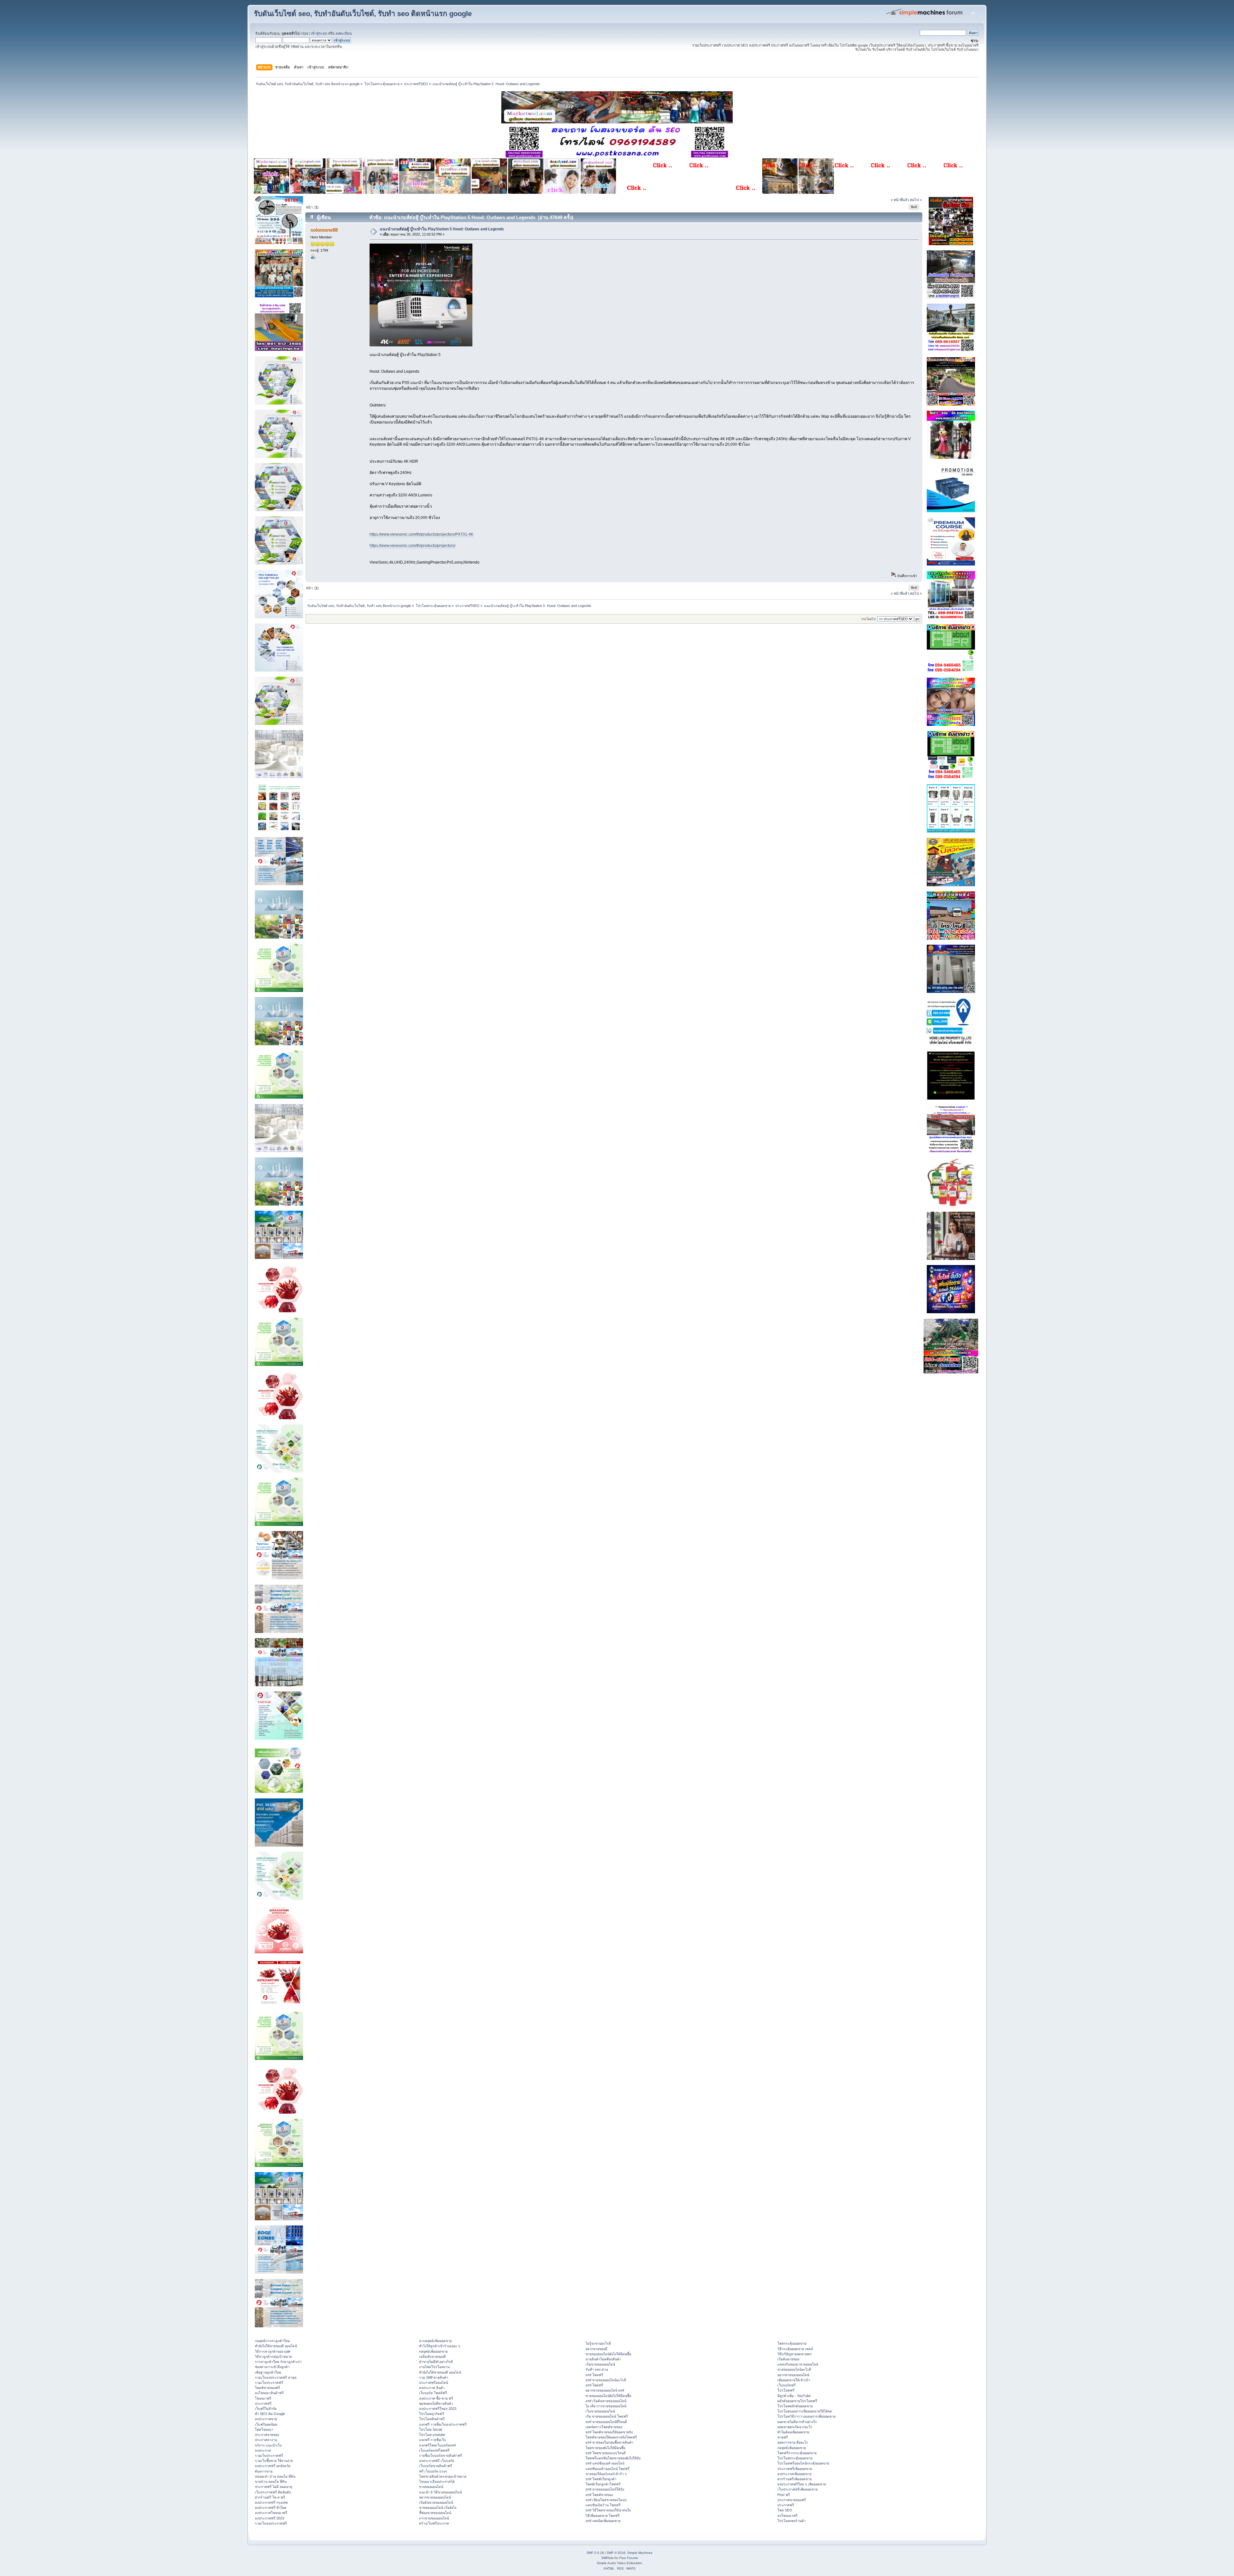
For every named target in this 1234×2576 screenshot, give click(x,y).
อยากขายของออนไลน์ (435, 2497)
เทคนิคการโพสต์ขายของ (604, 2427)
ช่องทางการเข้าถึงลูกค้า (272, 2367)
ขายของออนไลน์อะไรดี (794, 2369)
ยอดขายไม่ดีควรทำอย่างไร (797, 2422)
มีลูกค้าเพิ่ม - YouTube (794, 2396)
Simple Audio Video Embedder (619, 2563)
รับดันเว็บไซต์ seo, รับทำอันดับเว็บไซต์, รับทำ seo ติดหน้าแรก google (363, 14)
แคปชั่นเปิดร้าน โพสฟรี (603, 2505)
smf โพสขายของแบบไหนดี (606, 2453)
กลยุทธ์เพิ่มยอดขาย (433, 2351)
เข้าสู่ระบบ (319, 33)
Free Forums (629, 2558)
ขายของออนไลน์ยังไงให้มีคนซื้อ (608, 2354)
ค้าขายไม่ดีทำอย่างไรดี (436, 2362)
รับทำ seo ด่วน (597, 2369)
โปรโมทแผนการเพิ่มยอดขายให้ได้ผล (805, 2411)
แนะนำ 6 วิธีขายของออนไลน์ (440, 2492)
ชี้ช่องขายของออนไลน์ (435, 2513)
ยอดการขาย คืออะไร (793, 2442)
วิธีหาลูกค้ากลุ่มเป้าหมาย (273, 2357)
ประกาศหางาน (266, 2440)
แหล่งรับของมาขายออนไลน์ (798, 2364)
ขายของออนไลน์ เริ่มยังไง (438, 2508)
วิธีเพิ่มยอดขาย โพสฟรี (603, 2516)
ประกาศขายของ (267, 2435)
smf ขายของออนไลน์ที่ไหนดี (606, 2422)
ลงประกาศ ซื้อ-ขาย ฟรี (436, 2398)
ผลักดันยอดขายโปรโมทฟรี (797, 2401)
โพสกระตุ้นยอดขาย (792, 2343)
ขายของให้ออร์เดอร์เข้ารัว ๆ (606, 2474)
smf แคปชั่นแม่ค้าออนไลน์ (605, 2463)
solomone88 (324, 230)
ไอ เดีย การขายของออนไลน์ (606, 2406)
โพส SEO (785, 2510)
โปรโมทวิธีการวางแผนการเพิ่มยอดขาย (806, 2416)
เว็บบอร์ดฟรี (787, 2385)
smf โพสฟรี (594, 2375)
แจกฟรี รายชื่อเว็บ (433, 2440)
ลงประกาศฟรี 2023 (269, 2518)
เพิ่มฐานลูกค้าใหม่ (268, 2372)
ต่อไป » (916, 200)
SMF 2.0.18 (595, 2553)
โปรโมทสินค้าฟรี (432, 2419)
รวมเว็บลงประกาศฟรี (271, 2523)
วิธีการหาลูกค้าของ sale (273, 2351)
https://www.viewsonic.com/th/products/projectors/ (412, 546)
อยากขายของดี (596, 2349)
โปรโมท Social (430, 2429)
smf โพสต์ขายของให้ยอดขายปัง (609, 2432)
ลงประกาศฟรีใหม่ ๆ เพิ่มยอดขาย (802, 2484)
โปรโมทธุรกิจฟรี (432, 2414)
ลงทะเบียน (344, 33)
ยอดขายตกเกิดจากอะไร (795, 2427)
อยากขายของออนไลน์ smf (605, 2390)
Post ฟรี (784, 2495)
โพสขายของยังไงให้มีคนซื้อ (605, 2448)
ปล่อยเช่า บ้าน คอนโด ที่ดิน (275, 2476)
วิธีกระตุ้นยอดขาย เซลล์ (795, 2349)
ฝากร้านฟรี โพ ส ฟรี (270, 2497)
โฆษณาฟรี (263, 2398)
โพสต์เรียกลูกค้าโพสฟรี (603, 2484)
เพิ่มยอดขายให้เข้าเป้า (794, 2380)
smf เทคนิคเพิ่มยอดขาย (603, 2521)
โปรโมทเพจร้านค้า (791, 2521)
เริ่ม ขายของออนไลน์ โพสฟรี (607, 2416)
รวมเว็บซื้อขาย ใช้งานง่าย (274, 2461)
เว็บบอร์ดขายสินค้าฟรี (436, 2466)
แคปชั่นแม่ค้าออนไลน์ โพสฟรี (608, 2469)
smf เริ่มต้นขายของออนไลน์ (606, 2401)
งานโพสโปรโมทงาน (434, 2367)
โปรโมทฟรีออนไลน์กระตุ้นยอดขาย (803, 2463)
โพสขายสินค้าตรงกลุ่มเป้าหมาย (443, 2476)
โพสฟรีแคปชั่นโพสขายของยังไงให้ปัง (613, 2458)
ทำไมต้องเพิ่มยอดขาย (793, 2432)
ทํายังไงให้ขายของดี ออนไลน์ (276, 2346)
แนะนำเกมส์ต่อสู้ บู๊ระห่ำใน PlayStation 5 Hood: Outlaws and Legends (442, 229)
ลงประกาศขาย (266, 2419)
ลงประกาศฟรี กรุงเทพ (271, 2502)
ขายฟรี (783, 2437)
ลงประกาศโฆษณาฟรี (271, 2513)
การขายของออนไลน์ (434, 2518)
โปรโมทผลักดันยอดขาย (795, 2406)
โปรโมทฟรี (786, 2390)
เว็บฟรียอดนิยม (266, 2424)
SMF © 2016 (616, 2553)
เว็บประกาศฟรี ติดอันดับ (273, 2492)
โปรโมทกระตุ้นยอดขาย (795, 2458)
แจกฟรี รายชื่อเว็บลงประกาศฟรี (443, 2424)
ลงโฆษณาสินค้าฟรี (269, 2393)
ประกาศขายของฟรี (792, 2500)
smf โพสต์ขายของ (599, 2495)
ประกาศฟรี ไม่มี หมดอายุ (273, 2487)
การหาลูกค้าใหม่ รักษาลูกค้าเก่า (278, 2362)
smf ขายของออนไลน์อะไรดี (606, 2380)
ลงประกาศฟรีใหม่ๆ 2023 (438, 2409)
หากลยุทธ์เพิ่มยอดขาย (435, 2341)
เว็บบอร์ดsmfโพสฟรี (434, 2450)
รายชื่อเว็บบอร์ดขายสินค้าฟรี (441, 2456)
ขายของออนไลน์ (431, 2487)
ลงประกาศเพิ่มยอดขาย (794, 2474)
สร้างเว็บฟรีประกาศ (434, 2523)
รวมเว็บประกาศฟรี (269, 2383)
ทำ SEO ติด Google (270, 2414)
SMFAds (607, 2558)
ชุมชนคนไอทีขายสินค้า (436, 2403)
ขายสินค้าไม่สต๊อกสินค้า (603, 2359)
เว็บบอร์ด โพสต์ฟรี (433, 2393)
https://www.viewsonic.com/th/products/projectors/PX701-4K (421, 534)
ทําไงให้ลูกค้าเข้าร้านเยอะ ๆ (440, 2346)
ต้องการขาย (264, 2471)
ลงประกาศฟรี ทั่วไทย (271, 2508)
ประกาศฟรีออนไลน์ (434, 2383)
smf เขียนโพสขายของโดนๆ (606, 2500)
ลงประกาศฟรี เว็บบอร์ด (437, 2461)
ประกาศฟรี (263, 2403)
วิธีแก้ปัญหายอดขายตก (794, 2354)
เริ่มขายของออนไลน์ (600, 2364)
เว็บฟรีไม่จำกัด (266, 2409)
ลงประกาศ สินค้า (432, 2388)
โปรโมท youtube (432, 2435)
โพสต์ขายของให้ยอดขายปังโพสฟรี (611, 2437)
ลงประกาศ (263, 2450)
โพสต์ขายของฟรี (267, 2388)
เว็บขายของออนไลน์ (600, 2411)
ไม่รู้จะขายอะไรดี (598, 2343)
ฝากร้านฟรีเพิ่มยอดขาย (795, 2479)
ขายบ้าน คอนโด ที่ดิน (271, 2482)
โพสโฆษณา (264, 2429)
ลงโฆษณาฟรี (787, 2516)
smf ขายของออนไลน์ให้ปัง (605, 2489)
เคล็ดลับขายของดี (432, 2357)
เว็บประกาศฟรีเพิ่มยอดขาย (797, 2489)
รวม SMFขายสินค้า (434, 2377)
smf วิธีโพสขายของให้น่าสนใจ (608, 2510)
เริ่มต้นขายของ (788, 2359)
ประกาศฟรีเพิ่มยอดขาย (795, 2469)
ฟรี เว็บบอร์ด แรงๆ (433, 2471)
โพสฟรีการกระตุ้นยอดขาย (797, 2453)
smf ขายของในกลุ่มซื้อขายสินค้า (609, 2442)
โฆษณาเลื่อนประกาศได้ (437, 2482)
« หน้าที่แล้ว (900, 200)
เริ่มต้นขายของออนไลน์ (436, 2502)
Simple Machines (640, 2553)
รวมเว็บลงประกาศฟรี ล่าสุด (276, 2377)
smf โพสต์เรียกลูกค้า (601, 2479)
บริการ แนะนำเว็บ (268, 2445)
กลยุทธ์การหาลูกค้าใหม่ (272, 2341)
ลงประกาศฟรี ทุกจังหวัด (273, 2466)
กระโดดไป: (869, 619)
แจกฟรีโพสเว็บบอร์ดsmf (437, 2445)
